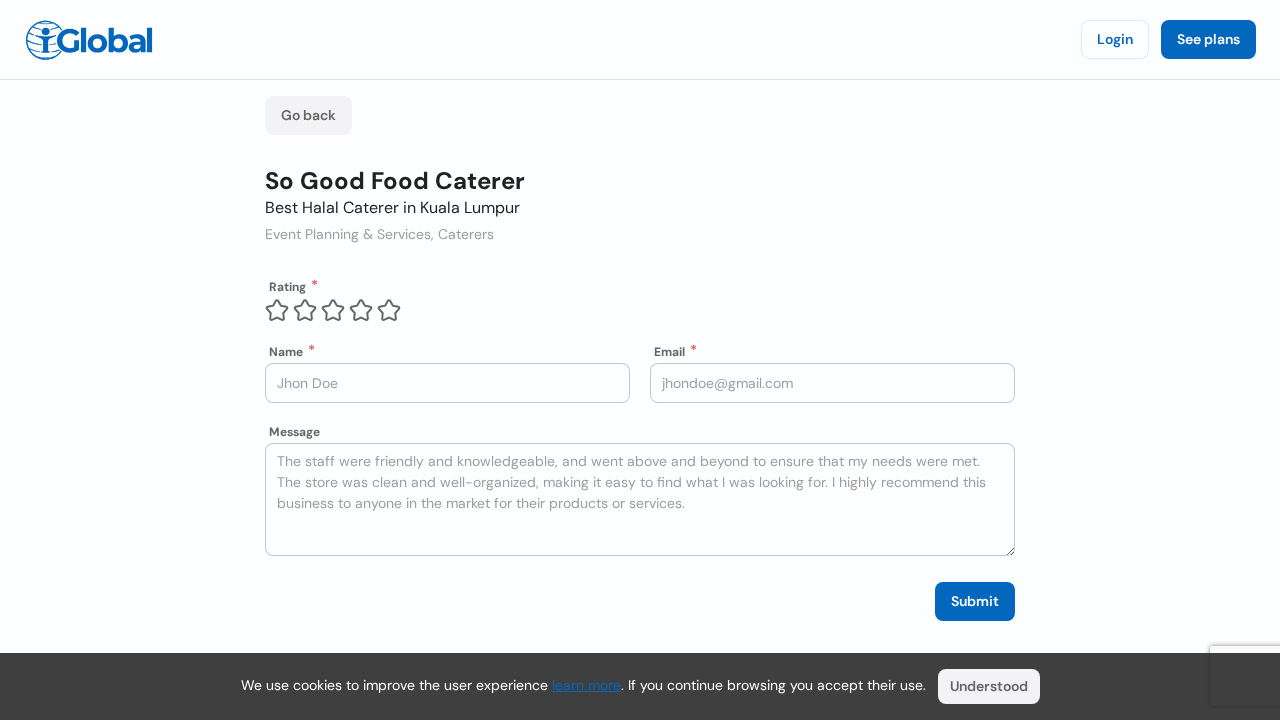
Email (669, 352)
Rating (287, 287)
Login (1115, 39)
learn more (586, 685)
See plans (1208, 39)
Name (286, 352)
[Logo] (89, 40)
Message (294, 432)
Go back (308, 115)
